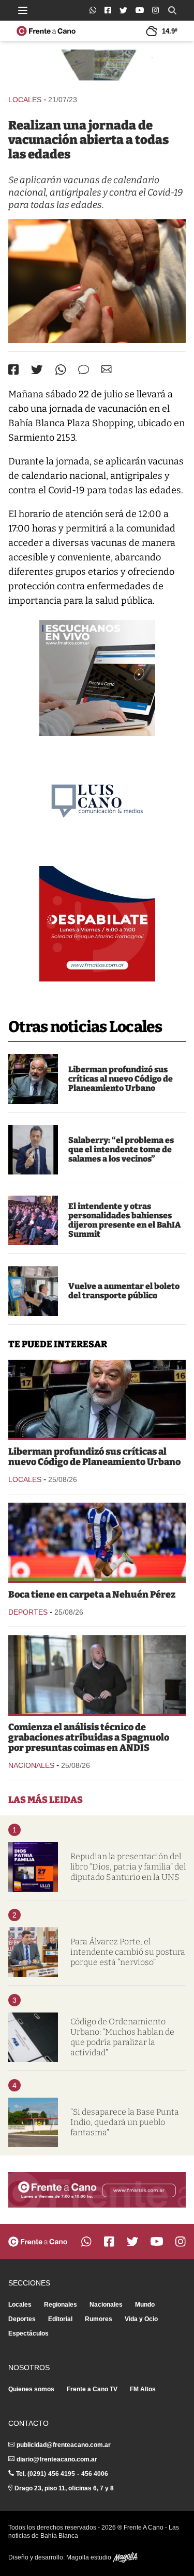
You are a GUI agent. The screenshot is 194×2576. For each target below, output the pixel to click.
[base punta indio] (33, 2122)
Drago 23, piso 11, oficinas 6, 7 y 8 (64, 2488)
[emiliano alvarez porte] (33, 1952)
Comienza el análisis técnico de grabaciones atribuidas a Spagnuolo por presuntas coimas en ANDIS (89, 1737)
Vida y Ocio (141, 2319)
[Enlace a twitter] (123, 10)
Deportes (28, 1612)
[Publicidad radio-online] (97, 678)
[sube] (33, 1291)
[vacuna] (97, 281)
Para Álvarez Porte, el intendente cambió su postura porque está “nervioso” (128, 1952)
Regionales (61, 2305)
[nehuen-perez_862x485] (97, 1542)
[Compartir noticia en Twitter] (37, 370)
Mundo (145, 2305)
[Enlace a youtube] (140, 10)
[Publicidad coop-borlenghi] (97, 67)
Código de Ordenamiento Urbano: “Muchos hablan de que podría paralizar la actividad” (122, 2037)
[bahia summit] (33, 1220)
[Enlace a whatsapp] (93, 10)
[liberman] (33, 1079)
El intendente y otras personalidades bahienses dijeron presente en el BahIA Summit (124, 1220)
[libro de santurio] (33, 1867)
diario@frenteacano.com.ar (57, 2459)
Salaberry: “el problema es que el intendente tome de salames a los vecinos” (121, 1149)
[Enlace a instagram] (155, 10)
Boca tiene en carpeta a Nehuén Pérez (92, 1595)
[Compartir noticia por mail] (107, 369)
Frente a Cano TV (92, 2389)
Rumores (99, 2319)
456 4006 (95, 2474)
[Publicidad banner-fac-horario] (97, 2190)
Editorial (60, 2319)
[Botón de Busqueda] (172, 10)
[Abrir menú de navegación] (23, 10)
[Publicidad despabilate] (97, 924)
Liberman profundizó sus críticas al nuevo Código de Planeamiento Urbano (121, 1079)
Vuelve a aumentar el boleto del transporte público (124, 1291)
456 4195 (62, 2474)
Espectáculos (28, 2333)
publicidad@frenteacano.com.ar (64, 2445)
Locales (25, 100)
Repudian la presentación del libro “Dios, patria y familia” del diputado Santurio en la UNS (128, 1867)
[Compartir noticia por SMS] (84, 370)
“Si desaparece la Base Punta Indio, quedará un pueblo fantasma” (125, 2122)
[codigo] (33, 2037)
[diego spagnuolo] (97, 1675)
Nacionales (31, 1765)
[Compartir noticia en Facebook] (13, 369)
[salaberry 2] (33, 1150)
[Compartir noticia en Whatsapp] (61, 370)
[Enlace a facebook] (108, 10)
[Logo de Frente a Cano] (46, 31)
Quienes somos (31, 2389)
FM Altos (143, 2389)
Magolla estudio (89, 2557)
